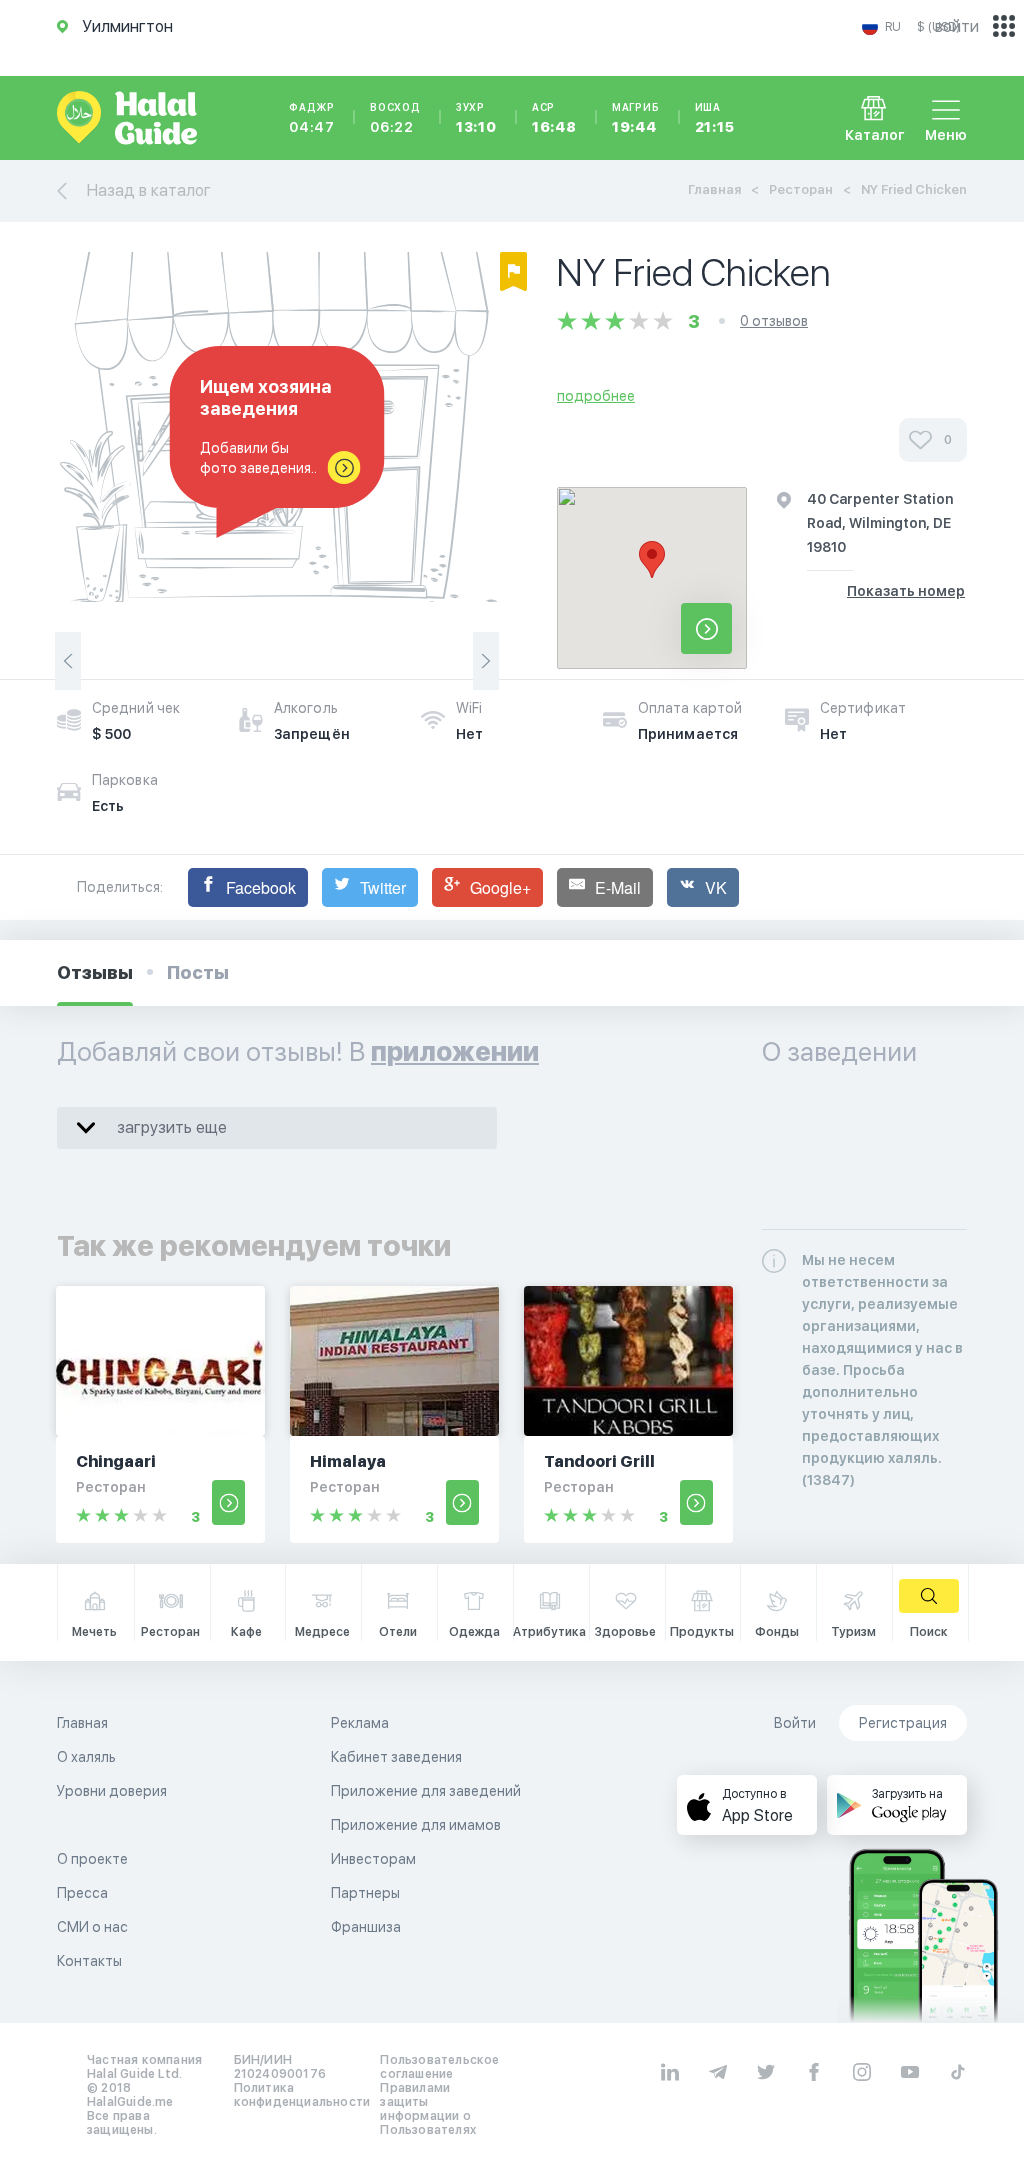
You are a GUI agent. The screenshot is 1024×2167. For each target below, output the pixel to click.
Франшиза (366, 1927)
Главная (714, 189)
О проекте (92, 1859)
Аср (554, 118)
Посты (198, 972)
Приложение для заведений (426, 1791)
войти (957, 26)
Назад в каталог (149, 190)
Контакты (89, 1961)
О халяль (86, 1757)
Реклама (360, 1723)
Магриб (636, 118)
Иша (715, 118)
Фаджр (312, 118)
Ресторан (801, 189)
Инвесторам (373, 1859)
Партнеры (365, 1893)
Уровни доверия (112, 1791)
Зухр (476, 118)
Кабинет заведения (396, 1757)
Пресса (82, 1893)
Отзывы (95, 972)
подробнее (596, 396)
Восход (395, 118)
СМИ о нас (92, 1927)
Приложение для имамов (416, 1825)
